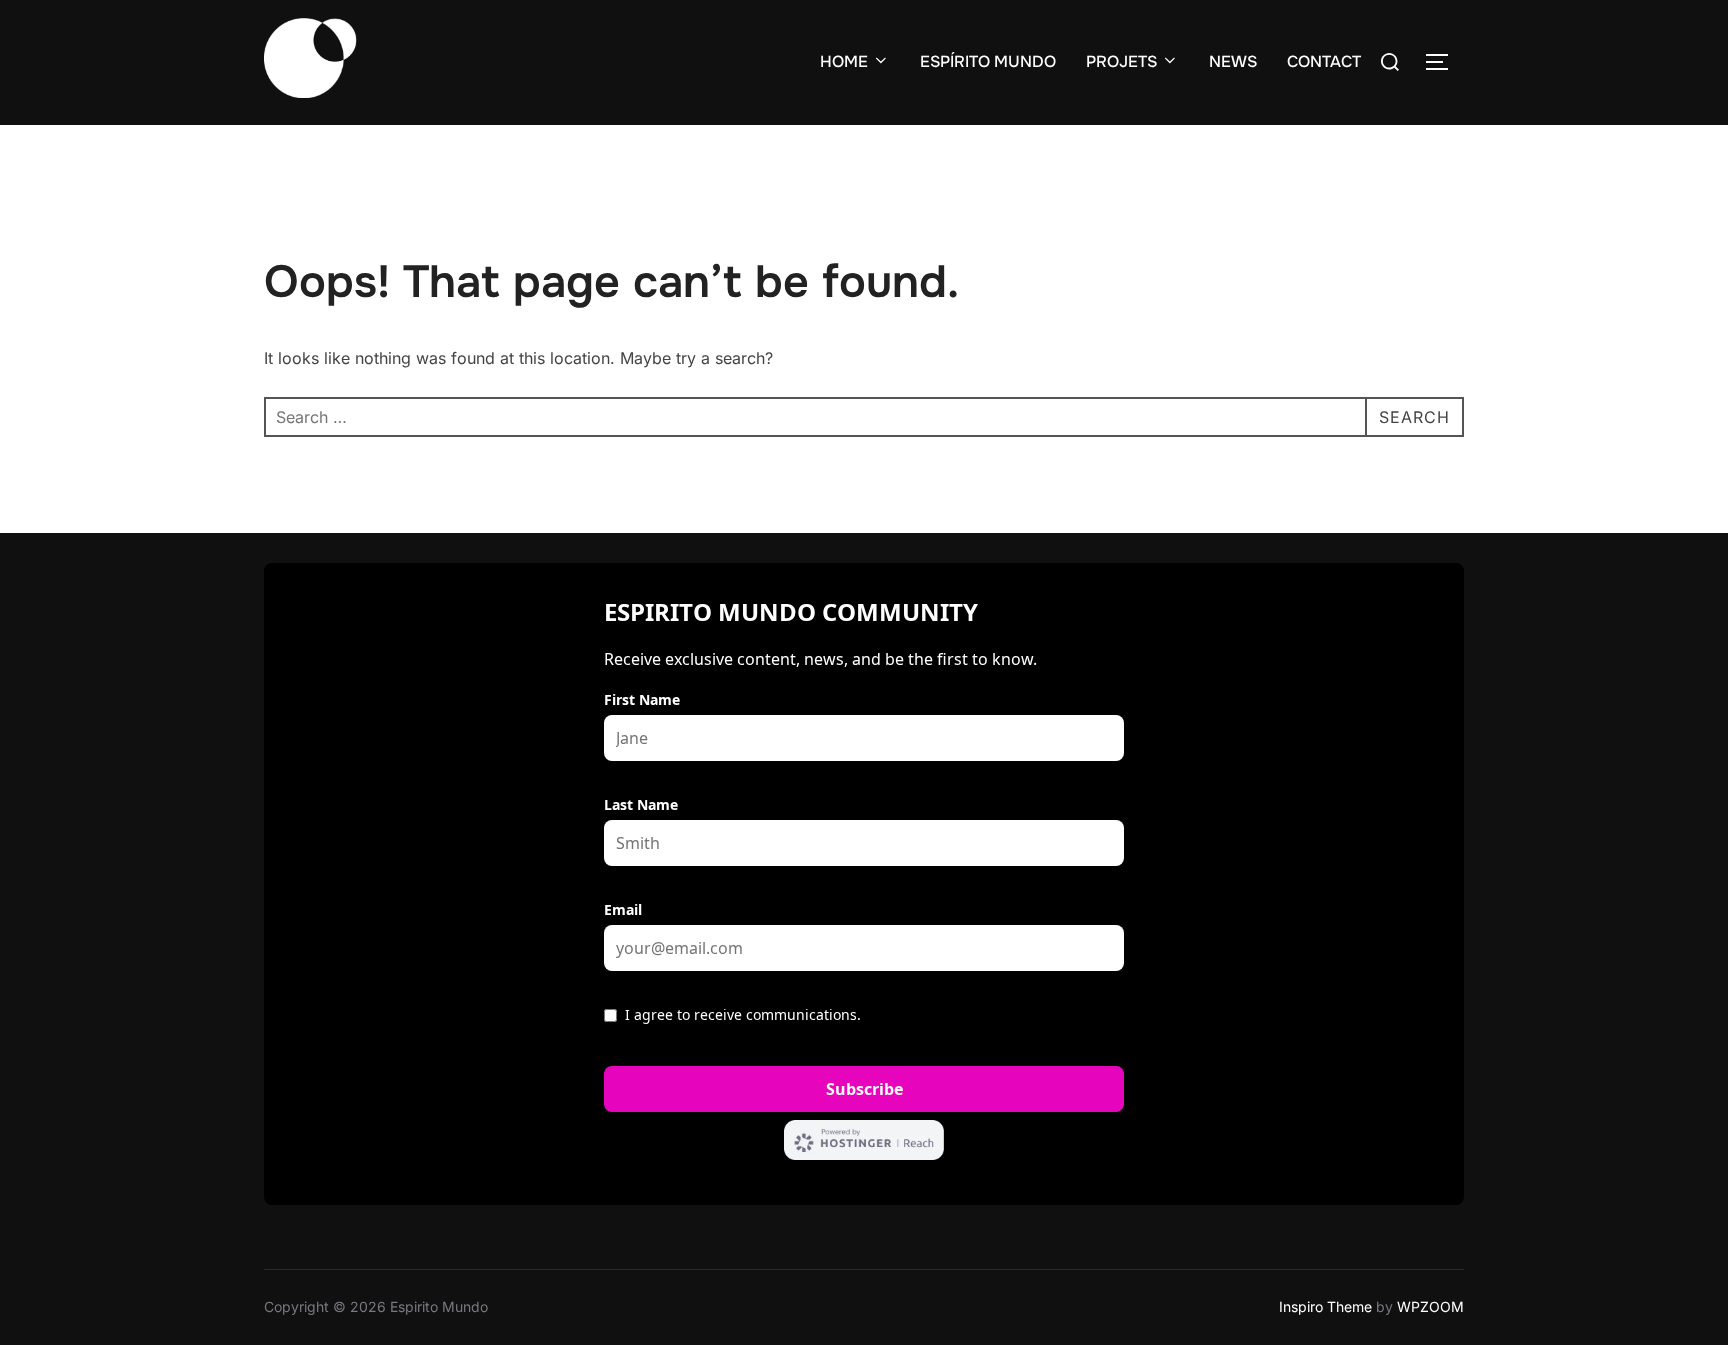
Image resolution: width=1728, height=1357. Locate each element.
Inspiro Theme (1325, 1306)
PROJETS (1121, 61)
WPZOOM (1430, 1306)
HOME (844, 61)
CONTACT (1324, 61)
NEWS (1233, 61)
